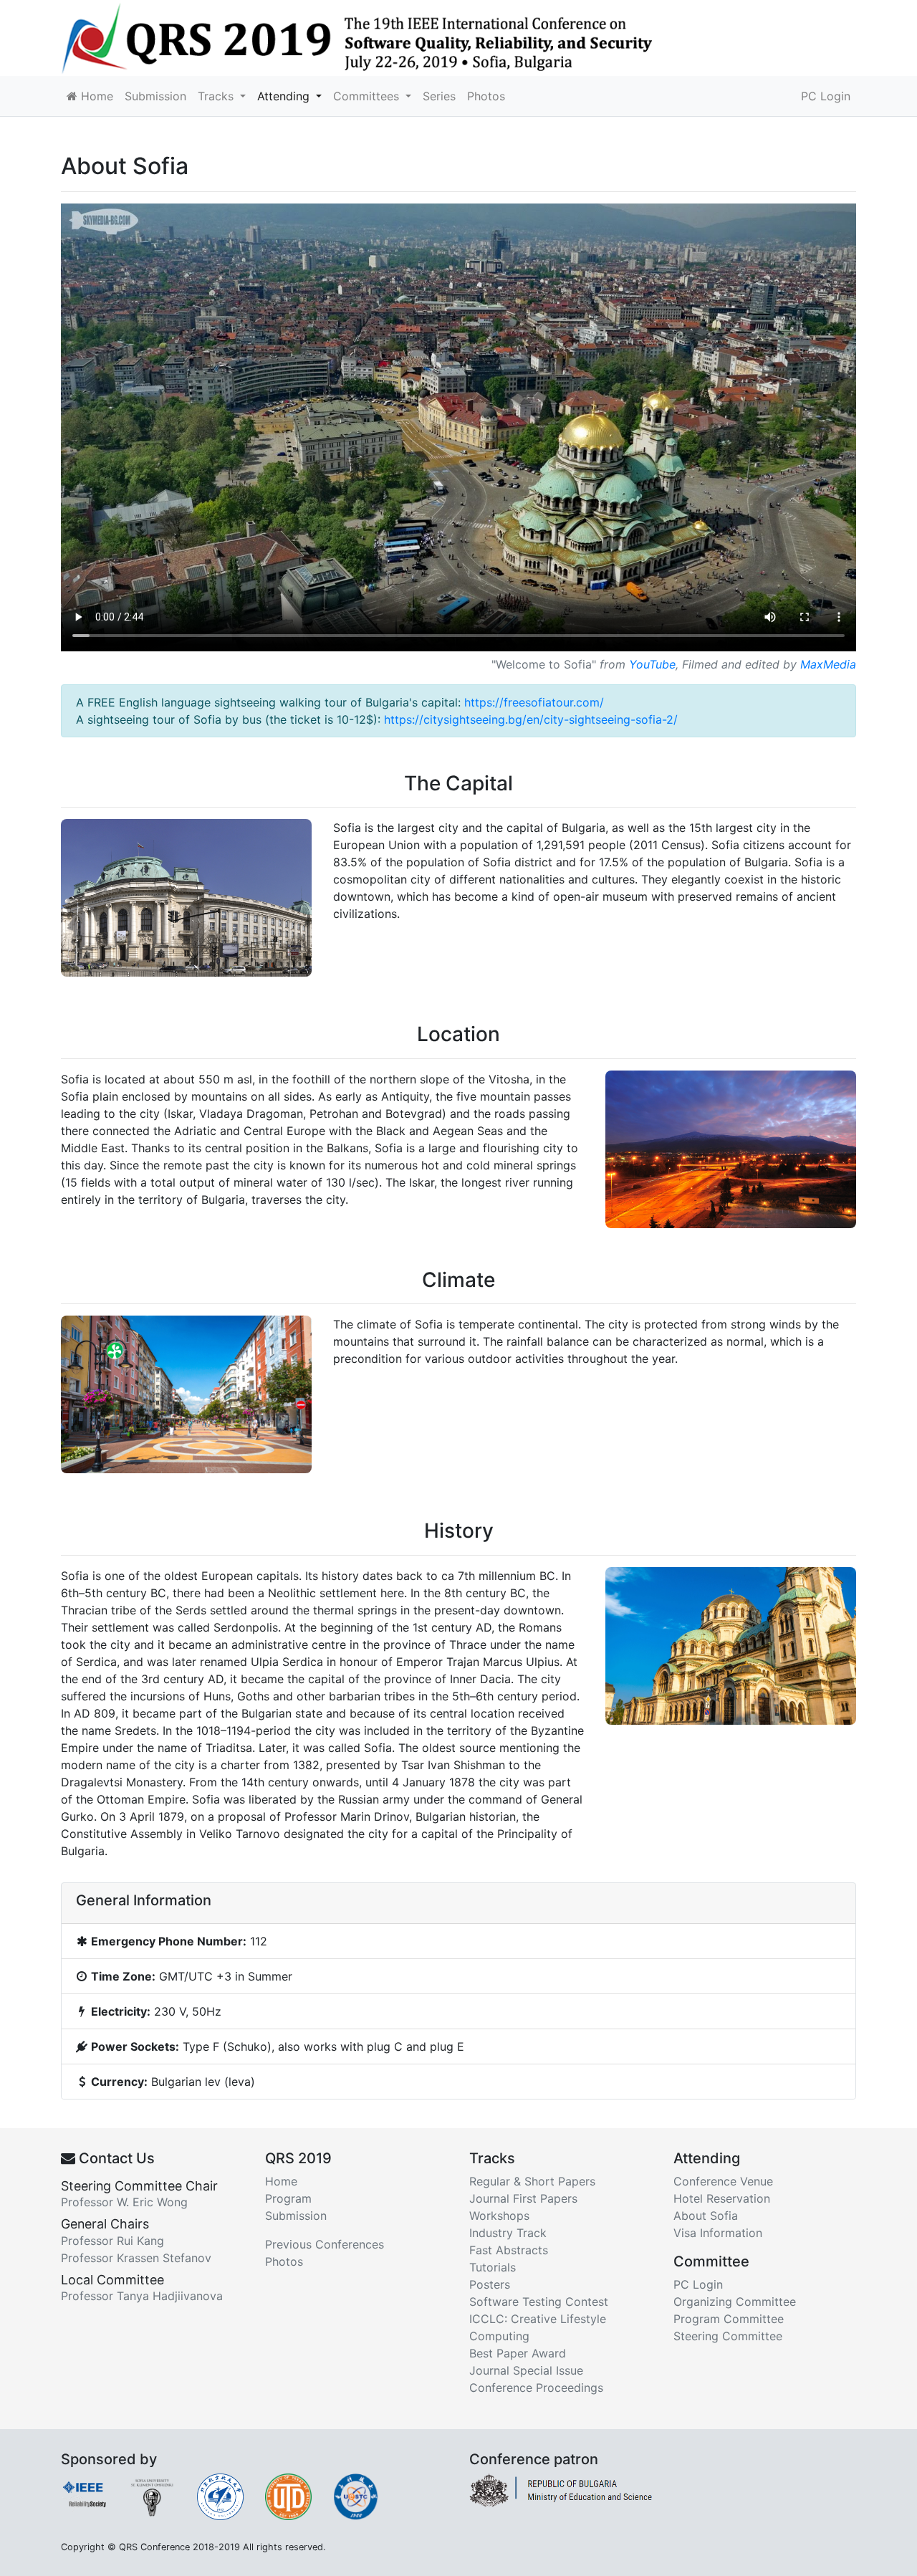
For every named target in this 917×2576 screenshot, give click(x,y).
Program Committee (729, 2319)
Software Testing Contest (539, 2302)
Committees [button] (368, 96)
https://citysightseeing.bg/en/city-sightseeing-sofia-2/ (531, 719)
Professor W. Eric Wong (124, 2202)
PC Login (826, 96)
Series (439, 96)
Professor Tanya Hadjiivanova (142, 2296)
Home (95, 96)
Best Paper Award (518, 2353)
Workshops (499, 2216)
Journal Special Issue (526, 2370)
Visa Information (718, 2233)
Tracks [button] (217, 96)
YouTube (652, 664)
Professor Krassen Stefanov (136, 2258)
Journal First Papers (523, 2198)
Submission (155, 96)
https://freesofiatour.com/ (534, 702)
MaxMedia (828, 664)
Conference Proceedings (536, 2388)
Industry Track (508, 2233)
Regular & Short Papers (532, 2181)
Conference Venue (723, 2181)
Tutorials (493, 2267)
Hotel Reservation (722, 2198)
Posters (490, 2284)
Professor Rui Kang (112, 2241)
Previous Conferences (325, 2244)
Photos (486, 96)
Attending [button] (285, 96)
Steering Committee (728, 2336)
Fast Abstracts (509, 2250)
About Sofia (706, 2216)
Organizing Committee (735, 2302)
